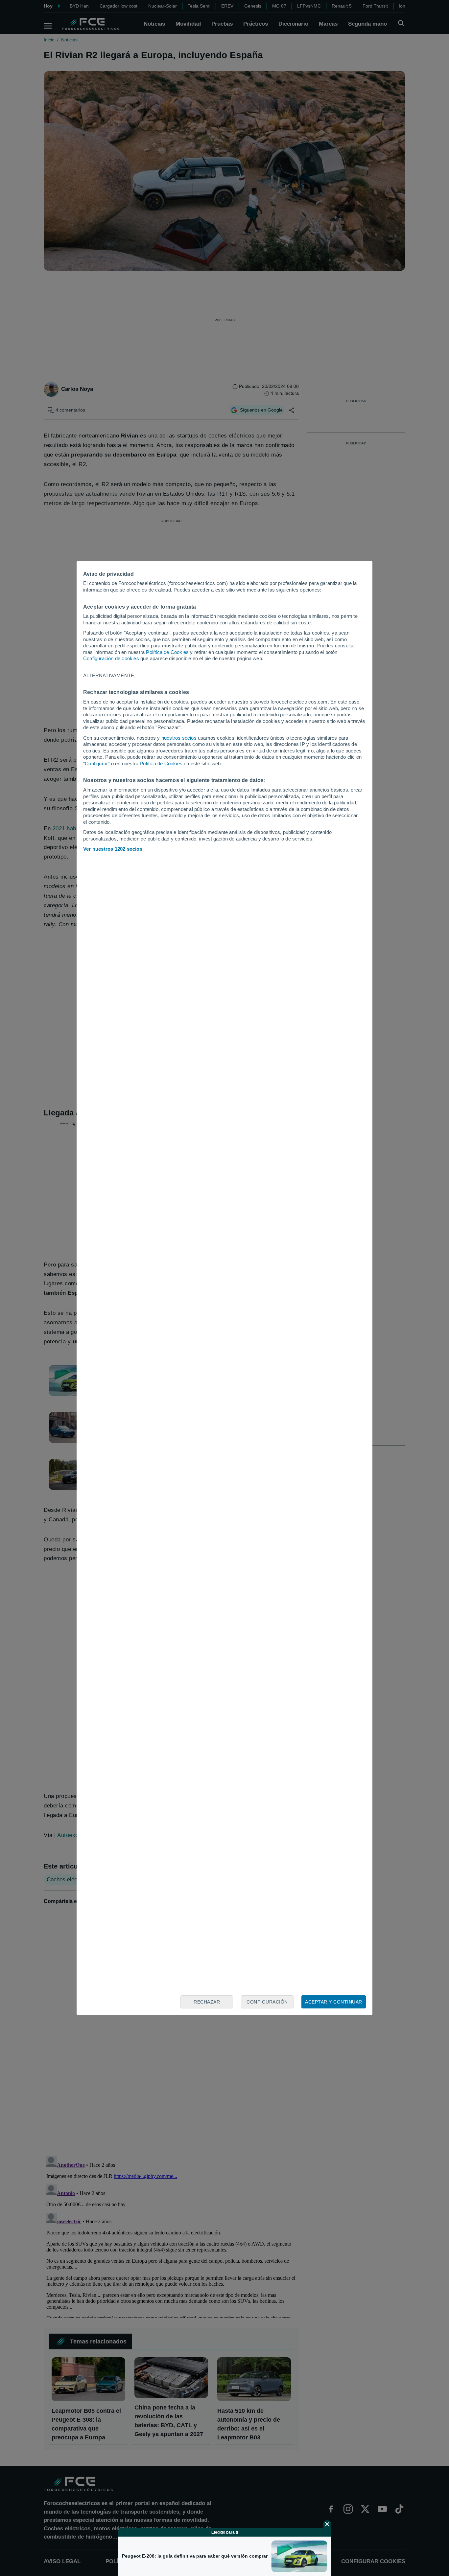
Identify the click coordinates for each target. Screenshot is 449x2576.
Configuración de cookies (111, 658)
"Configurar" (96, 763)
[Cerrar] (327, 2524)
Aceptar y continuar (334, 2002)
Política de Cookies (167, 652)
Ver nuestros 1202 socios (113, 849)
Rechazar (207, 2002)
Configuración (267, 2002)
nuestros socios (179, 738)
